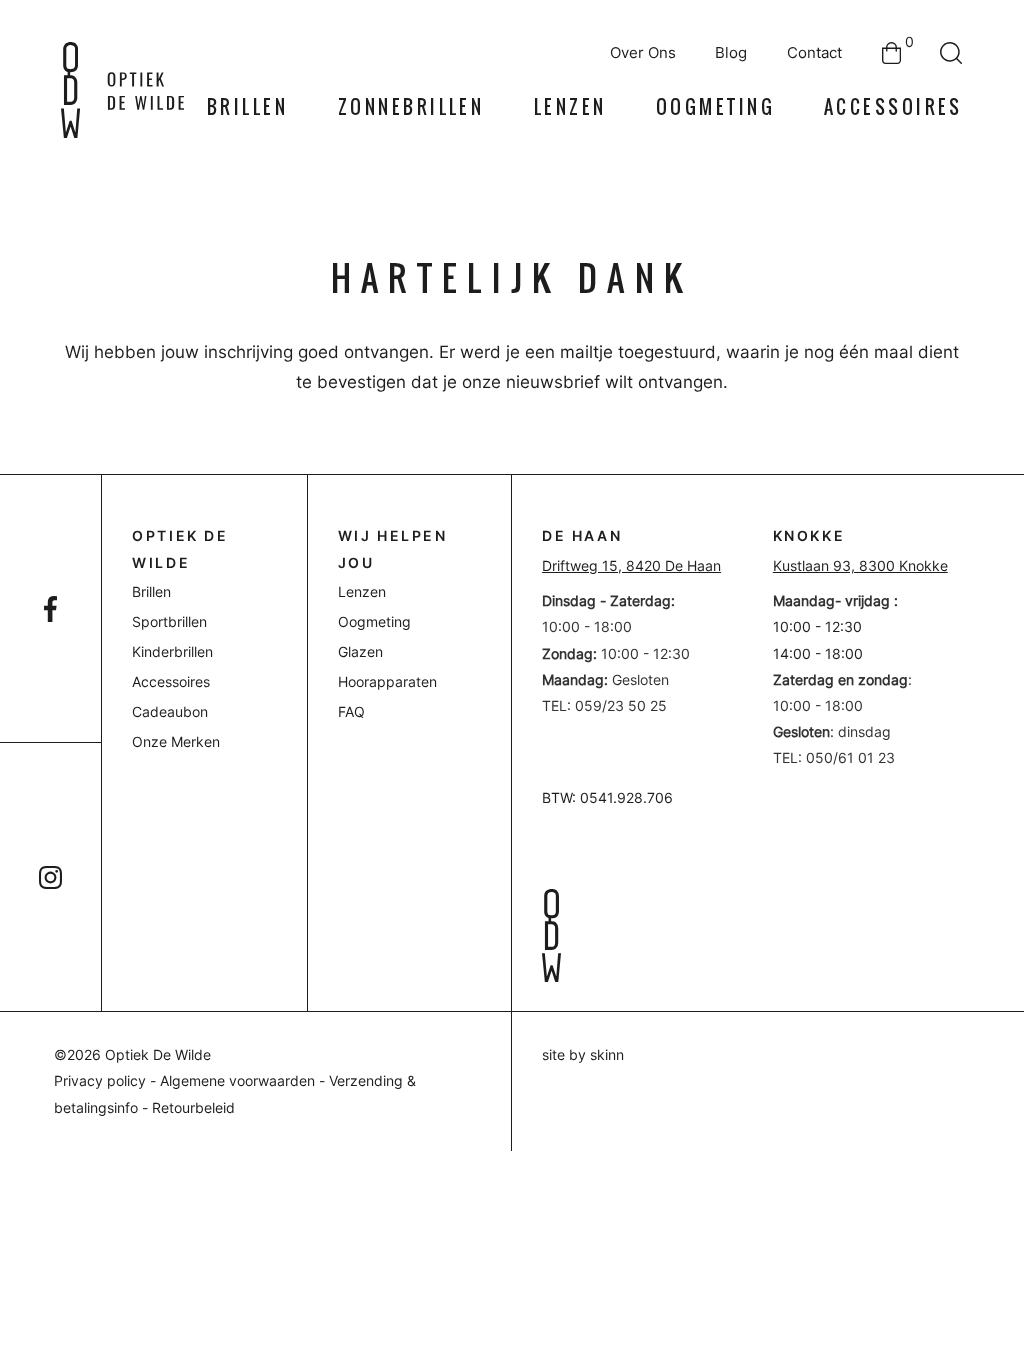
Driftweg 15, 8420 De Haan (631, 566)
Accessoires (893, 107)
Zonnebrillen (411, 107)
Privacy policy (100, 1081)
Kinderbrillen (172, 652)
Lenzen (570, 107)
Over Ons (643, 53)
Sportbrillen (169, 622)
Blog (731, 53)
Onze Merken (176, 742)
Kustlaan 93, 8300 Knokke (860, 566)
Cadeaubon (170, 712)
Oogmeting (715, 107)
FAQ (351, 712)
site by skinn (583, 1055)
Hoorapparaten (387, 682)
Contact (814, 53)
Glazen (360, 652)
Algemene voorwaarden (237, 1081)
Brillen (247, 107)
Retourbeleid (193, 1108)
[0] (891, 53)
